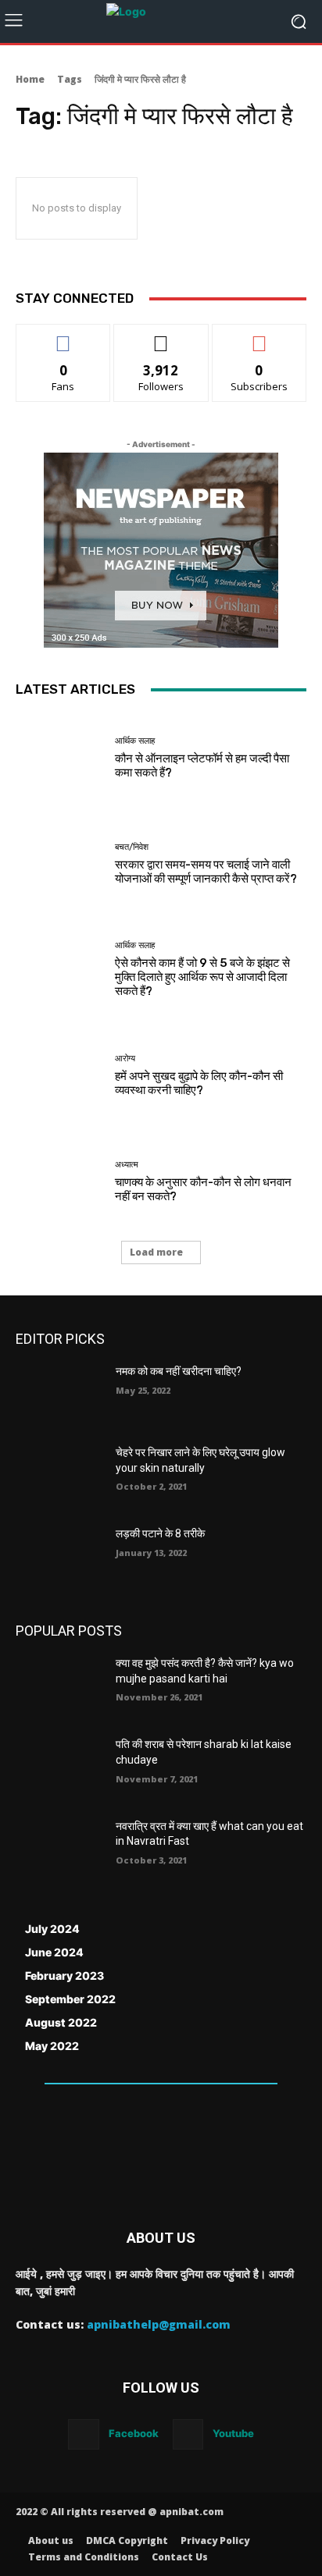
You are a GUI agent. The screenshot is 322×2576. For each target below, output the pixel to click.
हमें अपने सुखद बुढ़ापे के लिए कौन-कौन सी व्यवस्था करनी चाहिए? (199, 1083)
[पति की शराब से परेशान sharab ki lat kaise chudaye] (59, 1768)
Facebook (134, 2433)
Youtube (233, 2433)
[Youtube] (188, 2434)
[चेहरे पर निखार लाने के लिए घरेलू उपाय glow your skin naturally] (59, 1476)
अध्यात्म (127, 1165)
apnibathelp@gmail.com (159, 2324)
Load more (156, 1252)
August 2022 (61, 2022)
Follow (161, 336)
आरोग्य (125, 1059)
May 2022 (52, 2046)
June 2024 (54, 1952)
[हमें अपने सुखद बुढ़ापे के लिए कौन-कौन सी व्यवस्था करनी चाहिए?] (59, 1076)
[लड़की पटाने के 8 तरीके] (59, 1557)
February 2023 (64, 1976)
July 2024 (52, 1929)
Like (64, 336)
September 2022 (70, 1999)
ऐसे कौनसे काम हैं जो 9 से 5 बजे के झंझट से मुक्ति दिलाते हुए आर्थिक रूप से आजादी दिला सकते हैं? (202, 977)
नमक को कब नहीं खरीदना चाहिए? (179, 1371)
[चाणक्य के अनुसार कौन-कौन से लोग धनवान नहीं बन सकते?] (59, 1181)
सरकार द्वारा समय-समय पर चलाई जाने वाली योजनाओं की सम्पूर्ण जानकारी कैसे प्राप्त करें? (206, 872)
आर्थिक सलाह (135, 741)
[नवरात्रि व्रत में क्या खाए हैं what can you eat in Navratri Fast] (59, 1849)
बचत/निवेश (132, 847)
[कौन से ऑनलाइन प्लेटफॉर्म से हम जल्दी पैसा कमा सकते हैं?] (59, 759)
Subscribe (259, 336)
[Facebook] (83, 2434)
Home (30, 79)
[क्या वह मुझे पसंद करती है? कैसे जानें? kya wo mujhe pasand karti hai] (59, 1686)
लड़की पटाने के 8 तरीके (160, 1533)
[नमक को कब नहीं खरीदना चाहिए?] (59, 1395)
